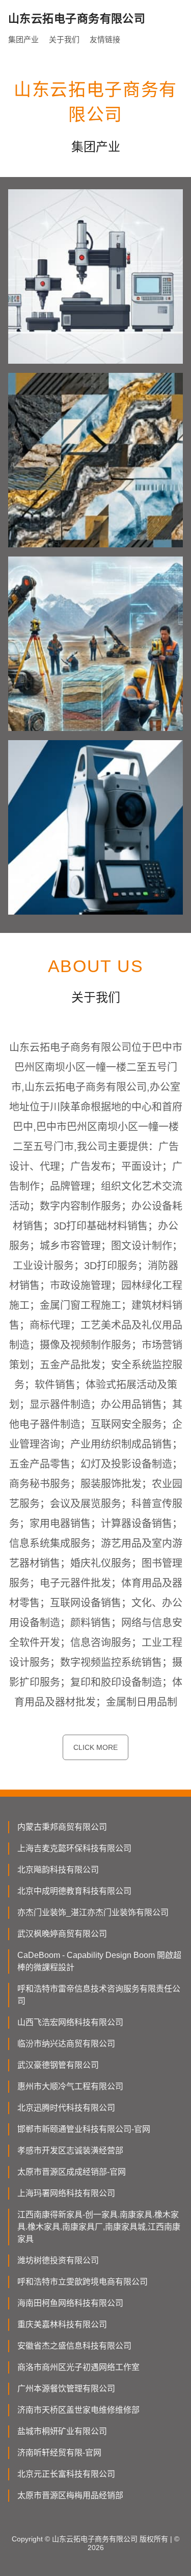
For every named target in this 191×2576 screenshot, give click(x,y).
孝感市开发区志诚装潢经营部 (70, 2150)
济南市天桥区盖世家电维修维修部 (78, 2410)
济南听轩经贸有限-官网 (59, 2453)
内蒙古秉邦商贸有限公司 (62, 1827)
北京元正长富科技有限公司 (66, 2474)
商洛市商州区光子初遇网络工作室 (78, 2367)
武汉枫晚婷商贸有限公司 (62, 1934)
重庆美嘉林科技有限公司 (62, 2324)
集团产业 (23, 39)
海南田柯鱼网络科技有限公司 (70, 2303)
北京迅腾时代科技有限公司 (66, 2108)
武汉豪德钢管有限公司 (58, 2065)
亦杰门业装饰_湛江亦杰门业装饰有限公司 (93, 1912)
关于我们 (64, 39)
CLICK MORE (95, 1747)
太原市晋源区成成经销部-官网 (72, 2172)
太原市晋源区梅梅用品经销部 (70, 2495)
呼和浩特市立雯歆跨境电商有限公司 (83, 2282)
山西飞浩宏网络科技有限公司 (70, 2022)
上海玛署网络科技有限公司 (66, 2193)
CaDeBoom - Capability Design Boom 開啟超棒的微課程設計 (99, 1961)
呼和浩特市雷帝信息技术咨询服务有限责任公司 (99, 1995)
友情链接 (105, 39)
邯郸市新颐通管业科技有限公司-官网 (84, 2129)
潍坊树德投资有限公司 (58, 2260)
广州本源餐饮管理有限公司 (66, 2389)
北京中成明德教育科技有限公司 (74, 1891)
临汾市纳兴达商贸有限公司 (66, 2044)
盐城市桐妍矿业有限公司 (62, 2431)
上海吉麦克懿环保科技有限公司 (74, 1848)
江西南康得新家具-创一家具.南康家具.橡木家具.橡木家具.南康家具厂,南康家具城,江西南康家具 (99, 2227)
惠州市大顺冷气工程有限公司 (70, 2086)
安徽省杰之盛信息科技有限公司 (74, 2346)
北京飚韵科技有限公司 (58, 1870)
